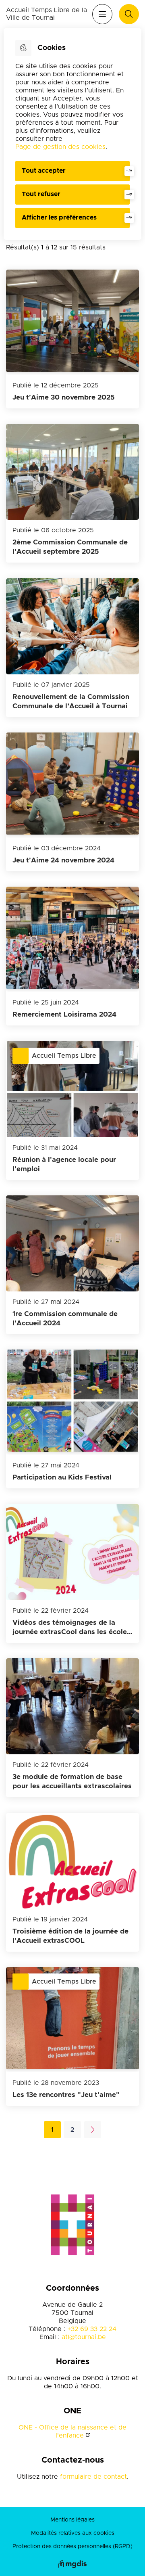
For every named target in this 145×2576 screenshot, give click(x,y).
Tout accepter (44, 171)
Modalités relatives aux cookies (73, 2533)
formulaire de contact (93, 2477)
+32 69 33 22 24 (92, 2329)
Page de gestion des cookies (60, 147)
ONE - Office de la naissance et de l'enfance (72, 2432)
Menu (102, 14)
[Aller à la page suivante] (93, 2130)
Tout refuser (41, 194)
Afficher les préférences (59, 218)
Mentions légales (72, 2520)
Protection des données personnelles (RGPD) (72, 2547)
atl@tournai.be (84, 2337)
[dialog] (72, 134)
